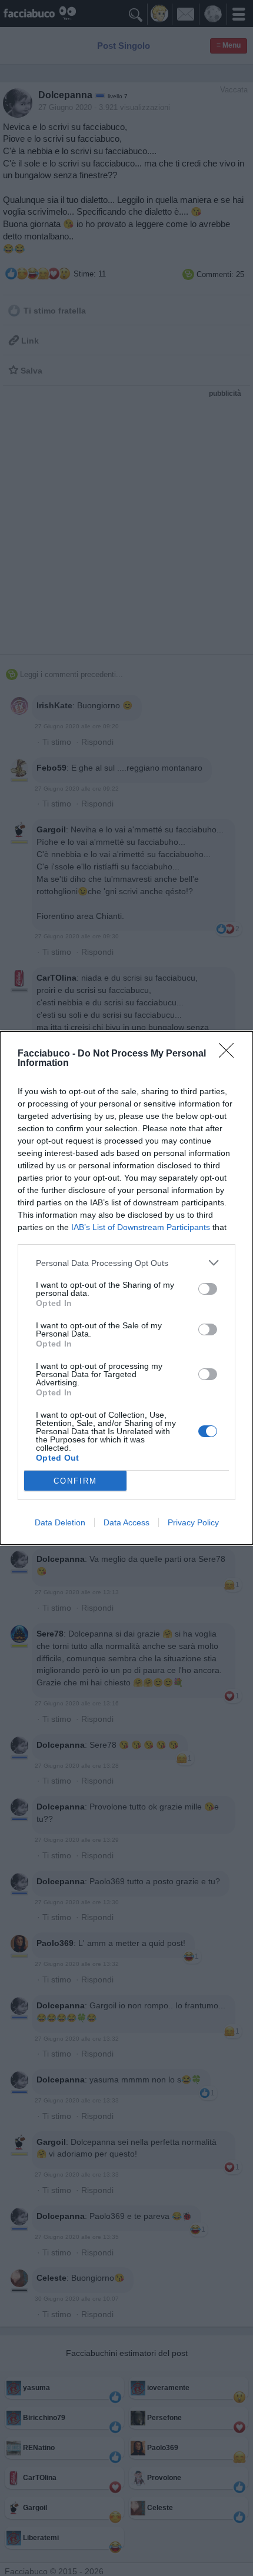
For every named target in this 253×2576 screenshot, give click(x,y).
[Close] (230, 1054)
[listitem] (126, 1263)
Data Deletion (60, 1522)
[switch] (208, 1289)
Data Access (126, 1522)
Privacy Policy (193, 1522)
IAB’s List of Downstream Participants (141, 1227)
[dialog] (126, 1288)
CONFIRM (75, 1481)
